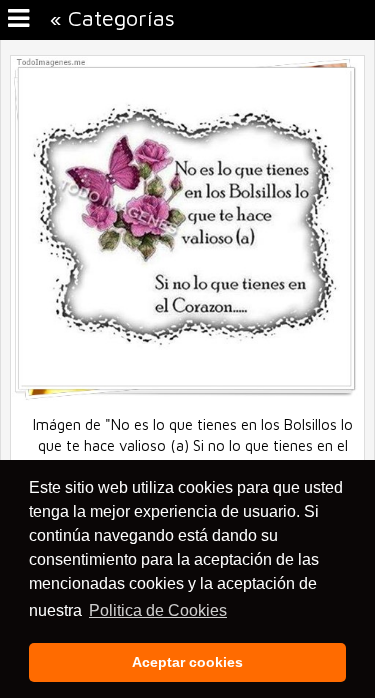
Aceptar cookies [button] (187, 662)
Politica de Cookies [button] (158, 610)
